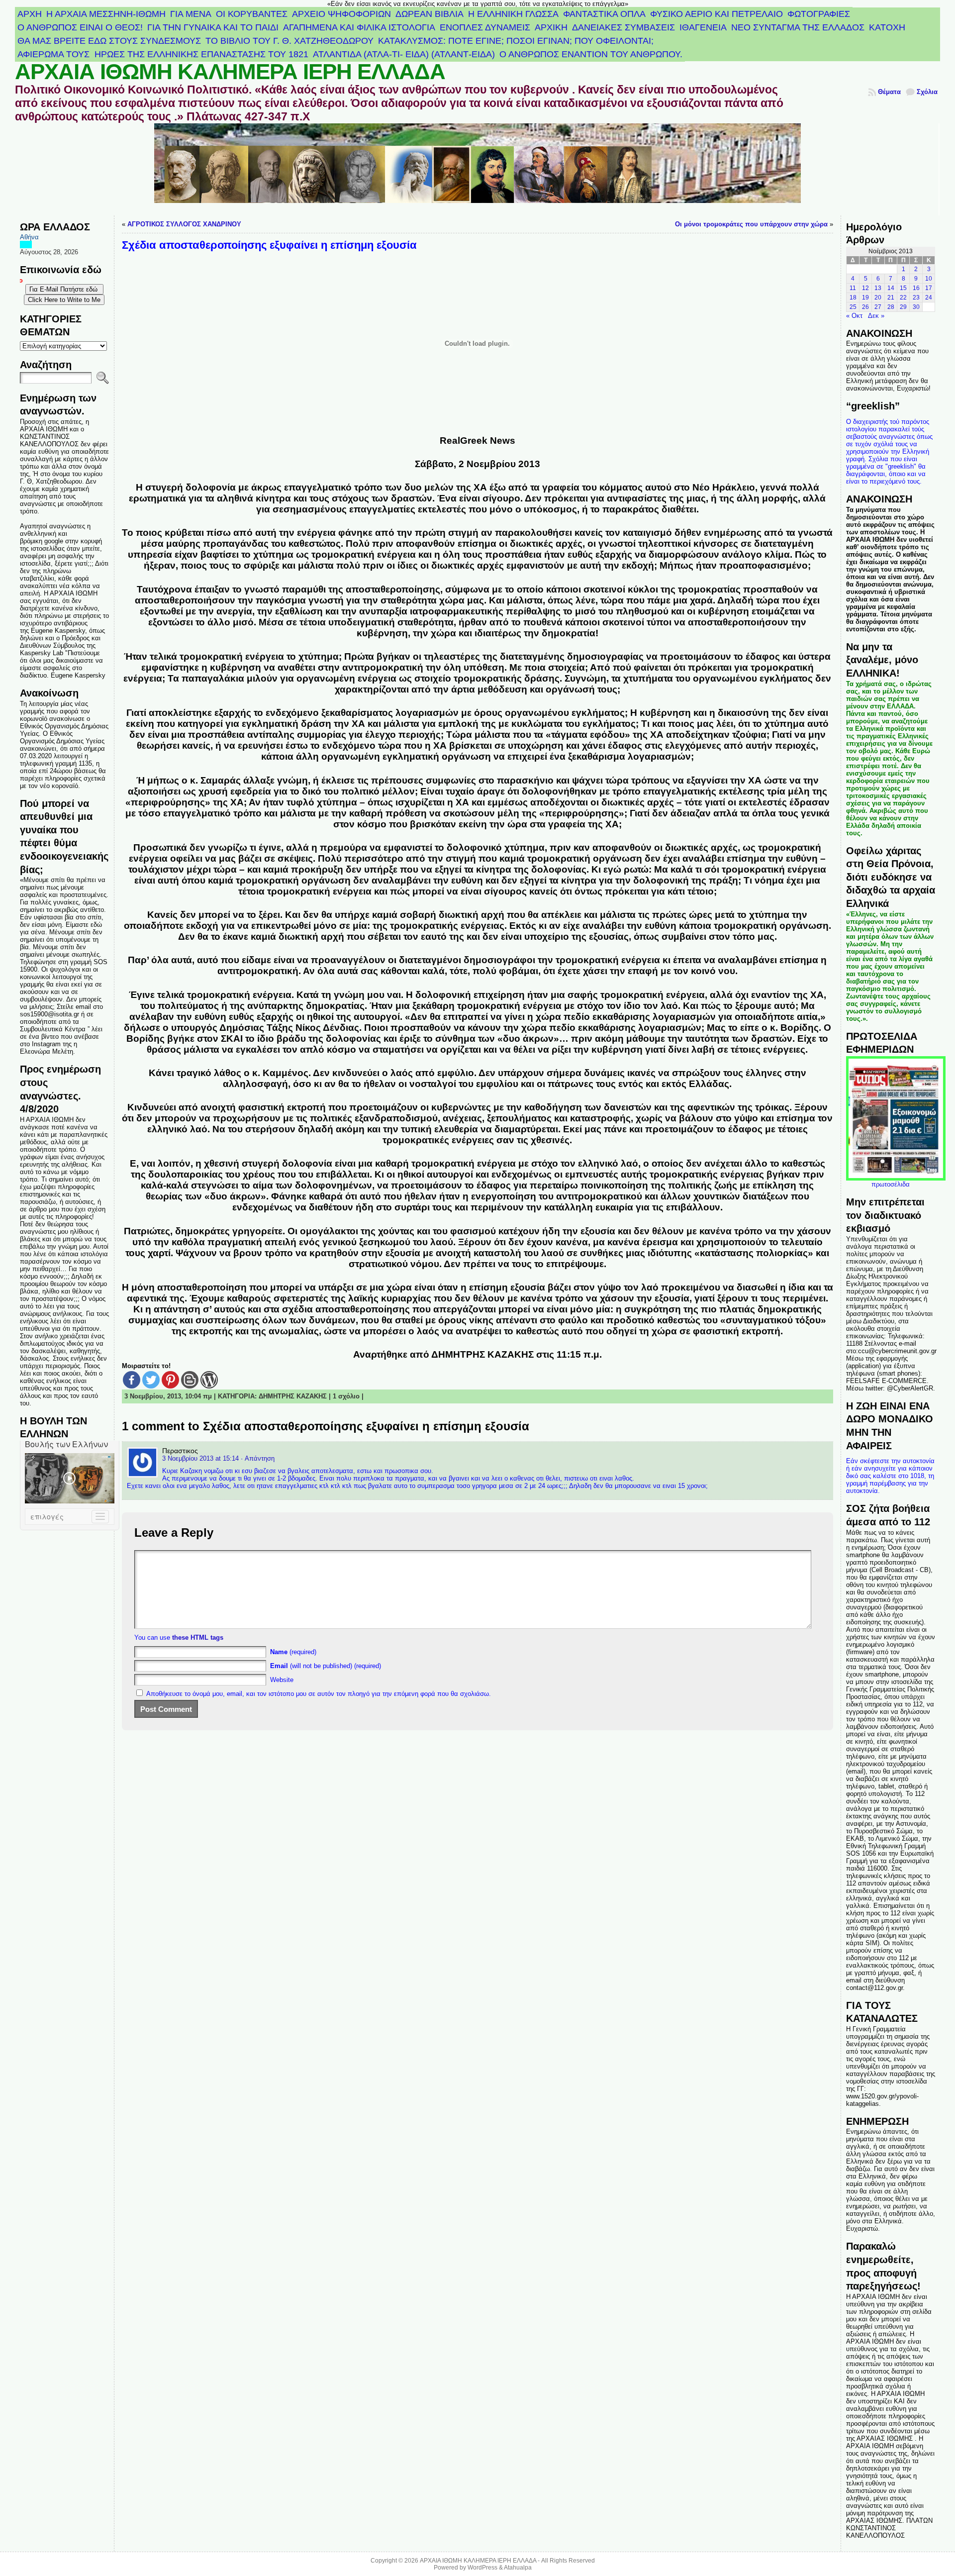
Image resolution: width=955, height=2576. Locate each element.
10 (929, 279)
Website (282, 1680)
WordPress (482, 2568)
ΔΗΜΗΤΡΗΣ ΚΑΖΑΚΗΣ (293, 1396)
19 (865, 297)
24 (929, 297)
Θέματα (889, 92)
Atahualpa (518, 2568)
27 (878, 307)
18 (853, 297)
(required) (293, 1652)
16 (916, 288)
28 (891, 307)
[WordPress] (209, 1380)
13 (878, 288)
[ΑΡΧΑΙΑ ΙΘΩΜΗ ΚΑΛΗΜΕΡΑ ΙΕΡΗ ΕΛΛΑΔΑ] (478, 169)
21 (891, 297)
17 (929, 288)
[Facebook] (132, 1380)
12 (865, 288)
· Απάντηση (258, 1458)
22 (903, 297)
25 (853, 307)
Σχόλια (927, 92)
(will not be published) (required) (326, 1666)
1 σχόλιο (346, 1396)
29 (903, 307)
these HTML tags (198, 1637)
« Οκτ (854, 316)
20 (878, 297)
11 (853, 288)
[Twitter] (151, 1380)
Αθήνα (29, 237)
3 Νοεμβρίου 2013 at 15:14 (200, 1458)
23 (916, 297)
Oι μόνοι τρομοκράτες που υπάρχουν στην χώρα (751, 224)
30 (916, 307)
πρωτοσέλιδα (891, 1184)
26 (865, 307)
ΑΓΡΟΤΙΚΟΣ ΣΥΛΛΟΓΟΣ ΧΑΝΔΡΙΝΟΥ (184, 224)
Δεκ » (876, 316)
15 (903, 288)
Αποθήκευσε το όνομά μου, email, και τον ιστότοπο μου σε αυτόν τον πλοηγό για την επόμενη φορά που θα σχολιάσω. (319, 1694)
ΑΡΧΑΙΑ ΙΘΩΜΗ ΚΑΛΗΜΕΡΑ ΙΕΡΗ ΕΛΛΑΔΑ (230, 72)
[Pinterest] (170, 1380)
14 (891, 288)
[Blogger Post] (190, 1380)
